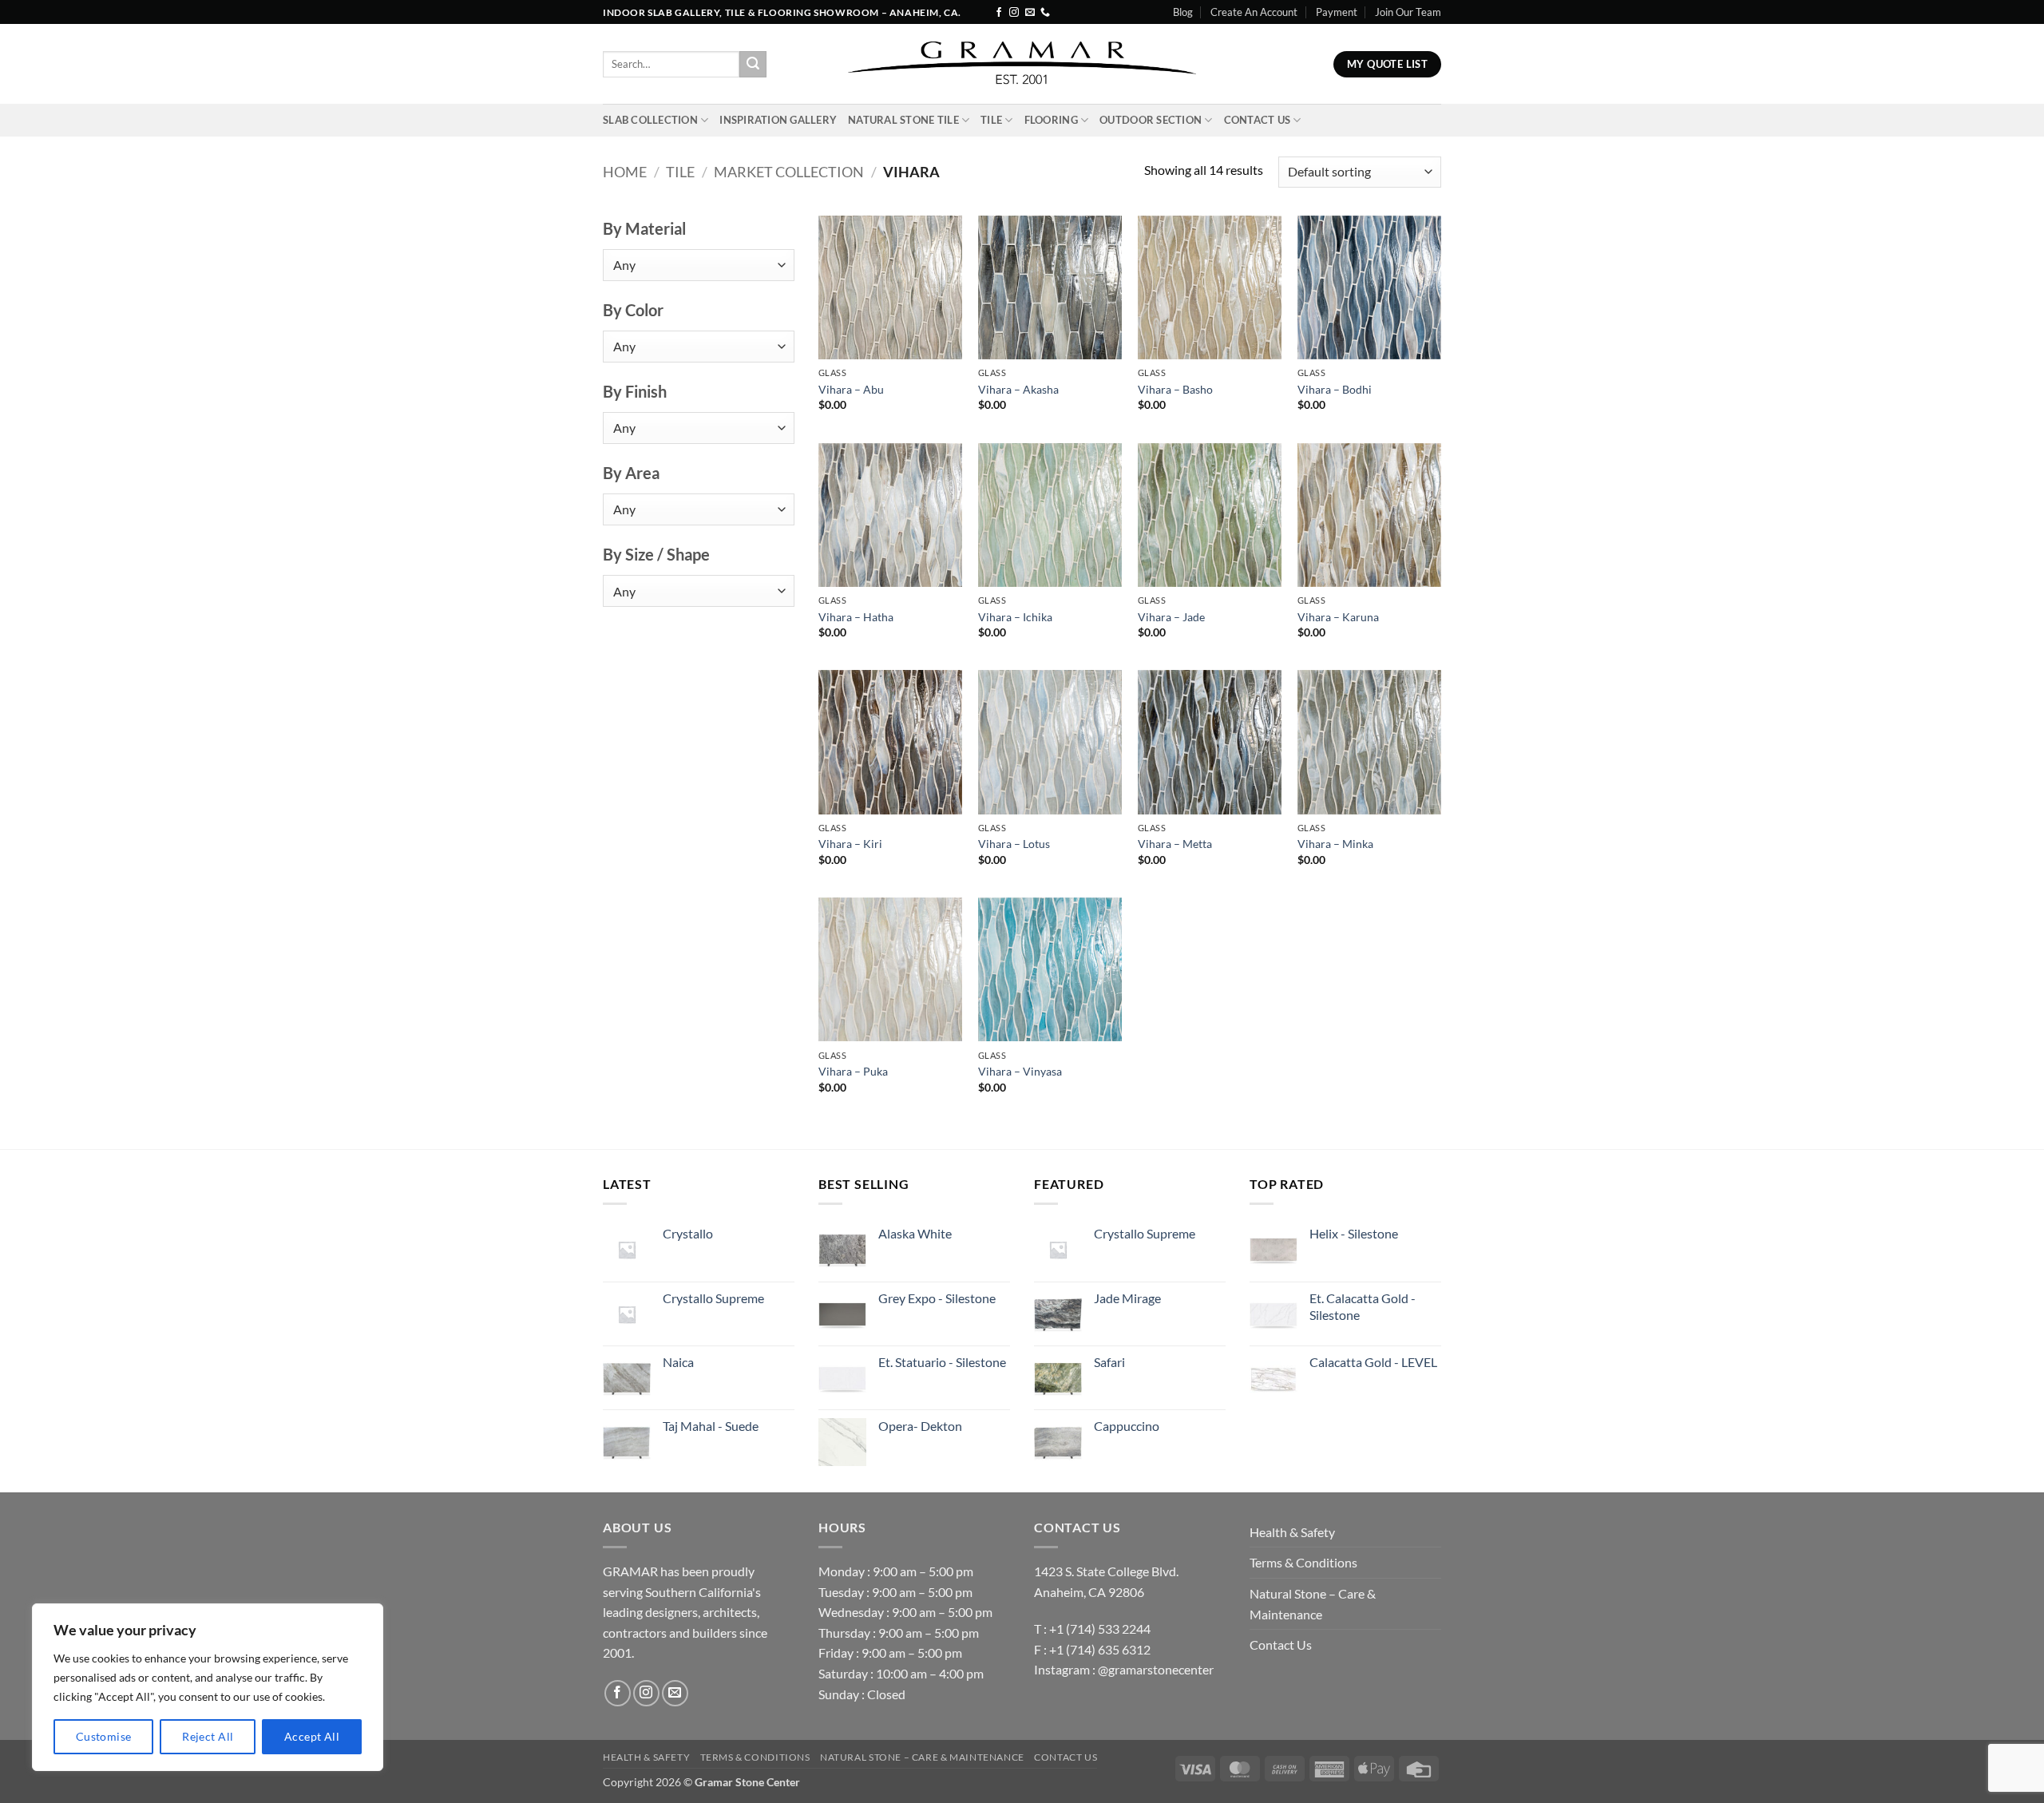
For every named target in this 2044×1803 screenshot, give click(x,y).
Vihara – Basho (1175, 389)
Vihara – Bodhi (1335, 389)
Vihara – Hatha (856, 617)
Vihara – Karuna (1338, 617)
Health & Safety (1292, 1532)
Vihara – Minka (1335, 844)
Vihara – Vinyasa (1020, 1071)
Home (625, 172)
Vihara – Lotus (1014, 844)
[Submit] (753, 65)
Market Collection (789, 172)
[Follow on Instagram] (1014, 13)
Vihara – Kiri (850, 844)
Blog (1183, 12)
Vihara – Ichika (1015, 617)
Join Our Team (1408, 12)
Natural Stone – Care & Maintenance (1313, 1604)
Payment (1337, 12)
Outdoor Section (1151, 120)
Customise (104, 1736)
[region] (208, 1687)
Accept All (312, 1736)
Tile (991, 120)
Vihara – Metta (1175, 844)
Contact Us (1258, 120)
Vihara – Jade (1171, 617)
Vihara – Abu (851, 389)
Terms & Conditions (1303, 1562)
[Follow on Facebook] (999, 13)
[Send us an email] (1030, 13)
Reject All (208, 1736)
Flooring (1051, 120)
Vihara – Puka (853, 1071)
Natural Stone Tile (903, 120)
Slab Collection (650, 120)
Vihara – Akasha (1018, 389)
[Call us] (1045, 13)
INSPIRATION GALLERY (778, 120)
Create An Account (1254, 12)
